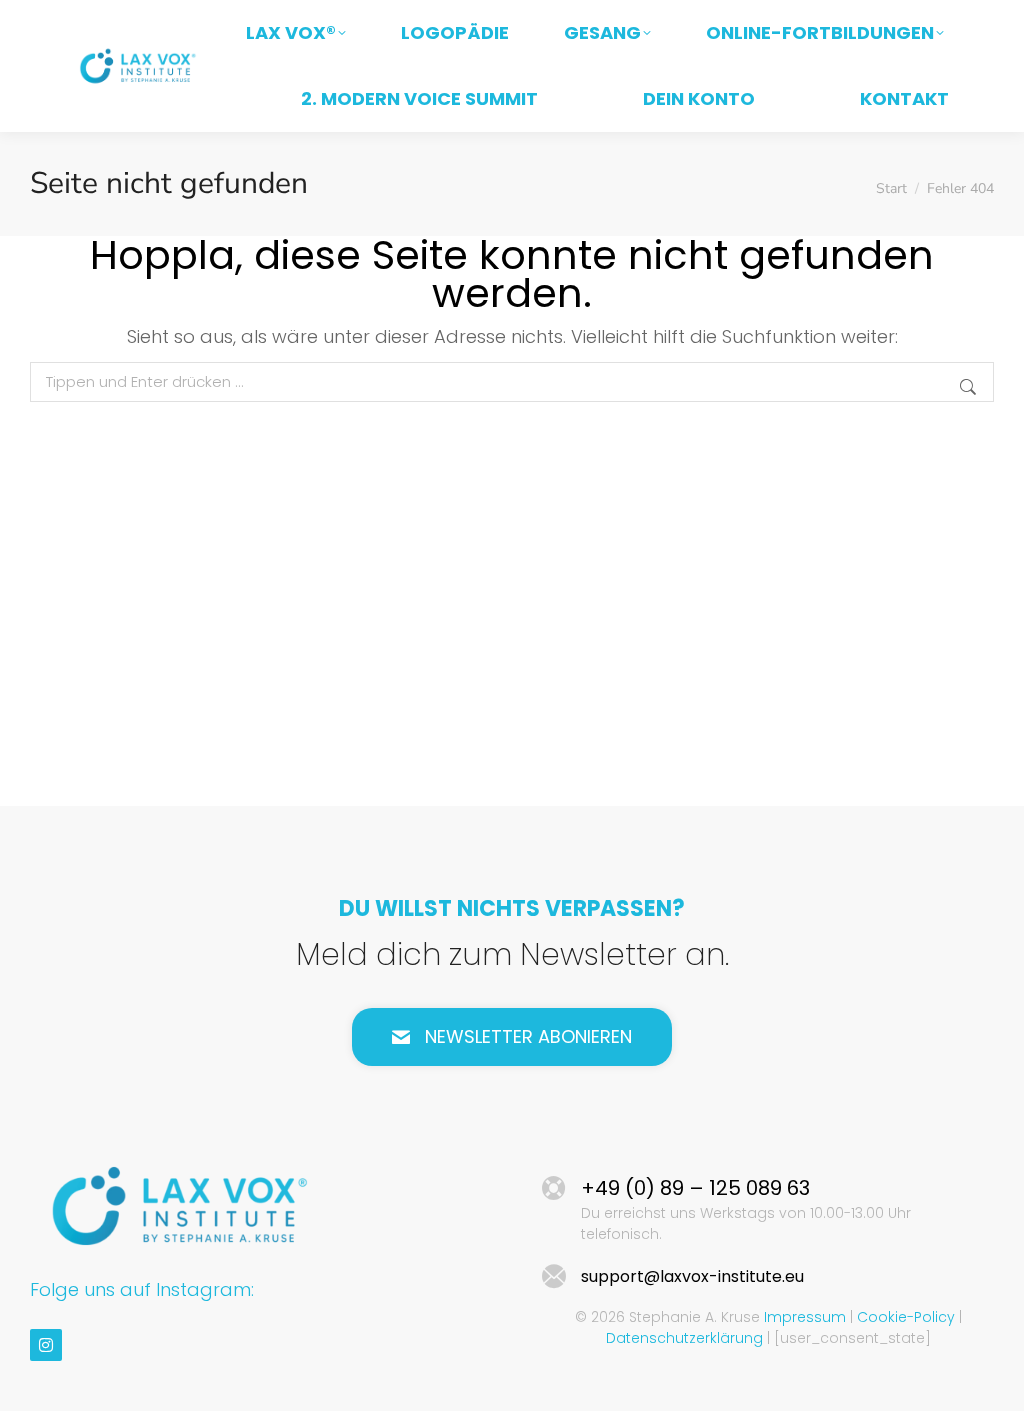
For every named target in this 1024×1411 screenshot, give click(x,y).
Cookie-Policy (906, 1317)
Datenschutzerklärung (684, 1338)
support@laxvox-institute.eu (692, 1276)
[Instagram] (46, 1345)
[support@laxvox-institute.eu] (554, 1277)
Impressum (805, 1317)
